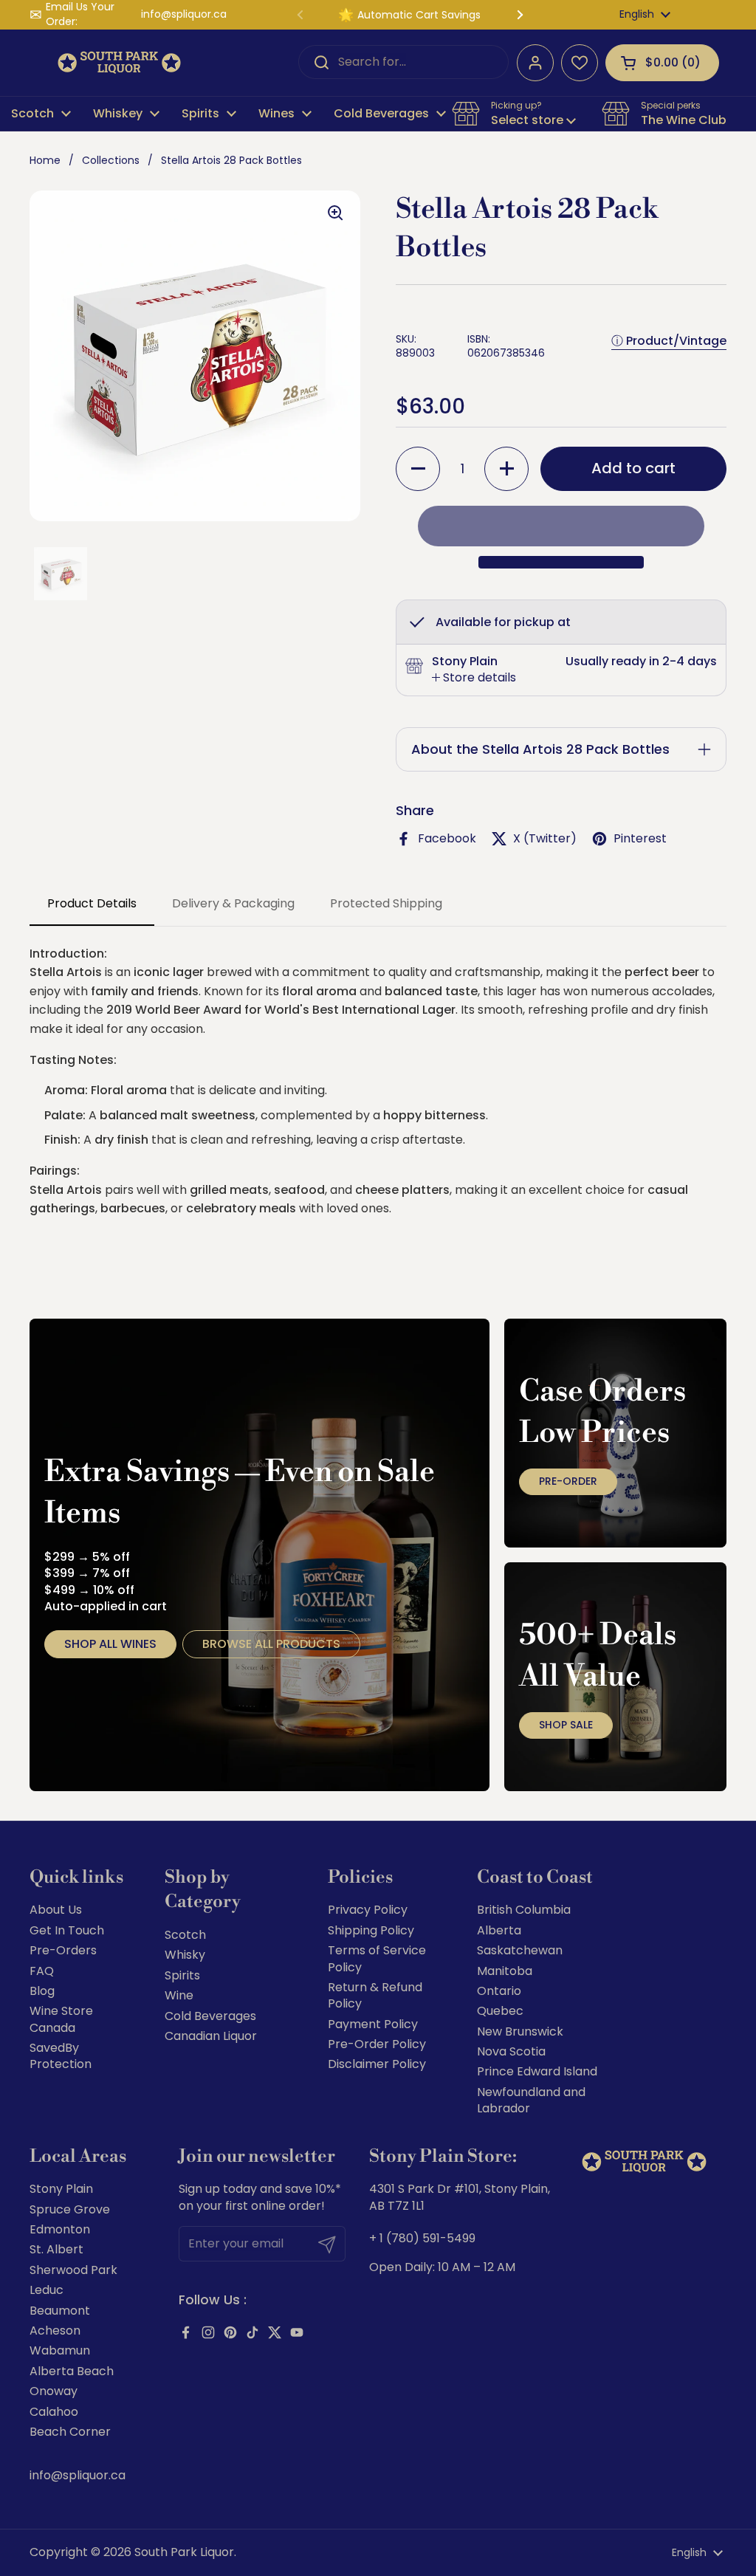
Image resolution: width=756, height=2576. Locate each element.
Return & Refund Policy (375, 1995)
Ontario (499, 1991)
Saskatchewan (520, 1950)
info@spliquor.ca (184, 14)
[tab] (474, 678)
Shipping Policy (371, 1930)
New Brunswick (520, 2031)
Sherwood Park (73, 2270)
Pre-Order (568, 1481)
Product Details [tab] (92, 903)
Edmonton (60, 2229)
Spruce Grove (70, 2209)
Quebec (500, 2011)
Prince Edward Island (537, 2071)
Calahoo (54, 2412)
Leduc (47, 2290)
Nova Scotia (511, 2051)
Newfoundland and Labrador (531, 2100)
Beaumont (60, 2311)
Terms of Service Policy (377, 1958)
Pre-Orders (63, 1950)
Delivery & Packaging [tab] (233, 903)
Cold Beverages (210, 2016)
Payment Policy (373, 2024)
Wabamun (60, 2350)
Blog (42, 1991)
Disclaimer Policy (377, 2064)
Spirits (182, 1975)
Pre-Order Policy (377, 2044)
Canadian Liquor (211, 2036)
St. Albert (56, 2249)
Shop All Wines (110, 1644)
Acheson (55, 2331)
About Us (56, 1910)
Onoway (54, 2391)
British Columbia (524, 1910)
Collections (111, 160)
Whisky (185, 1955)
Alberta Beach (72, 2371)
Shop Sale (566, 1725)
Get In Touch (67, 1930)
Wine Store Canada (61, 2019)
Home (45, 160)
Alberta (499, 1930)
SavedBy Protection (61, 2056)
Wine (179, 1995)
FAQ (42, 1971)
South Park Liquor (184, 2552)
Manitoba (505, 1971)
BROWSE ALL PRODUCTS (271, 1644)
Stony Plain (61, 2189)
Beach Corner (70, 2432)
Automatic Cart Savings (419, 15)
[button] (662, 63)
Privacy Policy (368, 1910)
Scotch (185, 1935)
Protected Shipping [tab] (386, 903)
